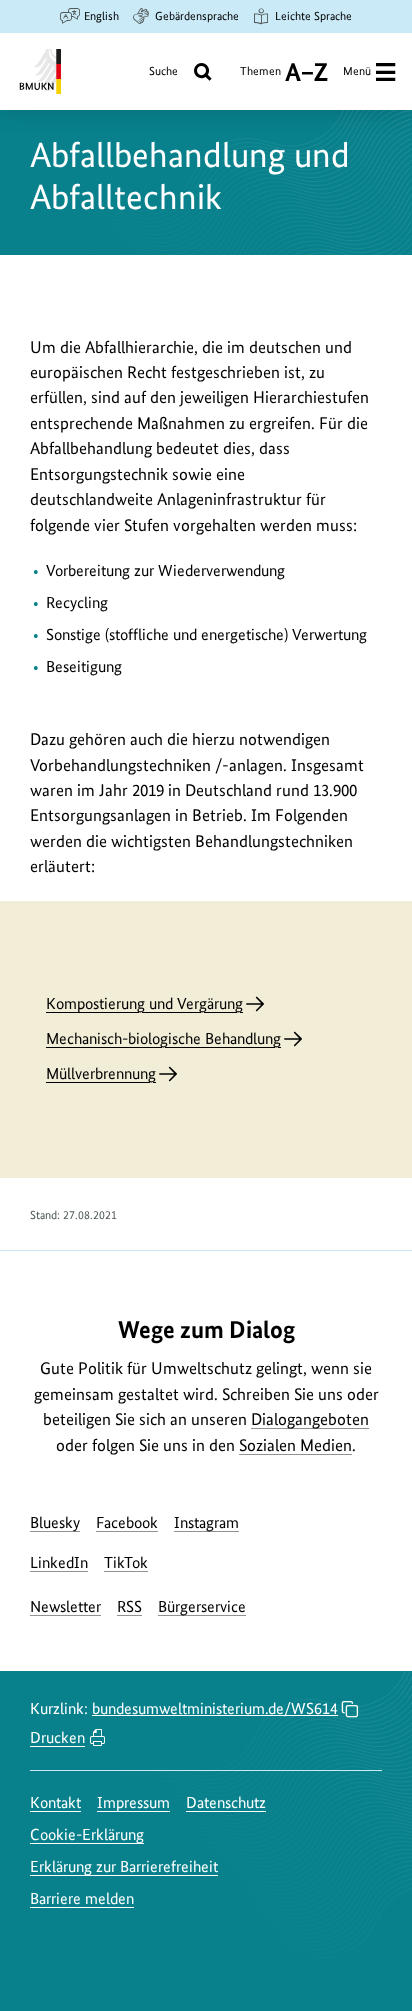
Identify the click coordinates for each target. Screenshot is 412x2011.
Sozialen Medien (295, 1445)
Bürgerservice (202, 1606)
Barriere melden (82, 1898)
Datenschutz (226, 1802)
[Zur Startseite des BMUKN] (38, 71)
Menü (357, 71)
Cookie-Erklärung (87, 1834)
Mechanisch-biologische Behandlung (163, 1038)
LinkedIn (59, 1562)
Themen (260, 78)
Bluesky (55, 1522)
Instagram (206, 1522)
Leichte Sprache (313, 16)
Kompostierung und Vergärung (144, 1003)
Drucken (57, 1737)
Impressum (133, 1802)
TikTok (126, 1562)
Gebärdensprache (197, 16)
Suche (163, 71)
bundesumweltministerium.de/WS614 (215, 1708)
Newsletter (65, 1606)
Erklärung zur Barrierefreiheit (124, 1866)
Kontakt (55, 1802)
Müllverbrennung (101, 1073)
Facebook (127, 1522)
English (101, 16)
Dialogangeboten (310, 1419)
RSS (129, 1606)
